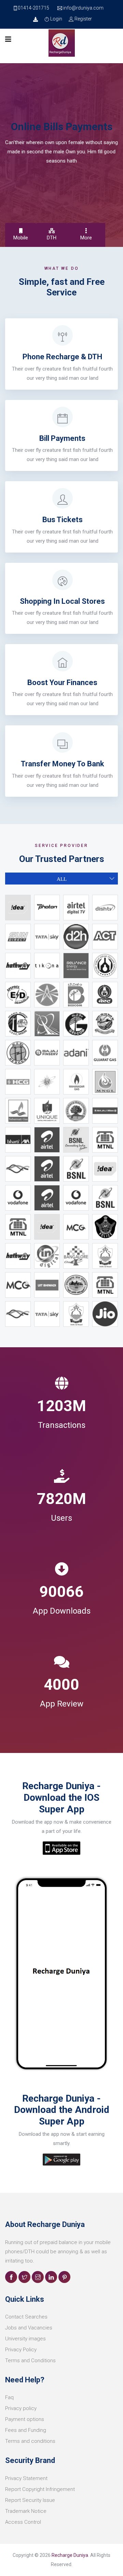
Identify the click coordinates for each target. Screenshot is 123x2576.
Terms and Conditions (30, 2361)
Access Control (23, 2522)
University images (25, 2339)
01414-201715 (33, 8)
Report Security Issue (30, 2500)
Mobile (21, 238)
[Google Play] (61, 1848)
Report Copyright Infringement (40, 2489)
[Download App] (36, 19)
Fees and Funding (26, 2430)
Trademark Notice (26, 2511)
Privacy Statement (26, 2478)
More (86, 238)
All (62, 879)
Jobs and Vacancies (29, 2328)
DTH (52, 238)
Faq (9, 2397)
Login (56, 19)
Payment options (25, 2419)
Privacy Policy (21, 2350)
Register (83, 19)
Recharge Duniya (70, 2555)
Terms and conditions (30, 2441)
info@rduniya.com (83, 8)
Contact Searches (26, 2317)
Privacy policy (21, 2408)
